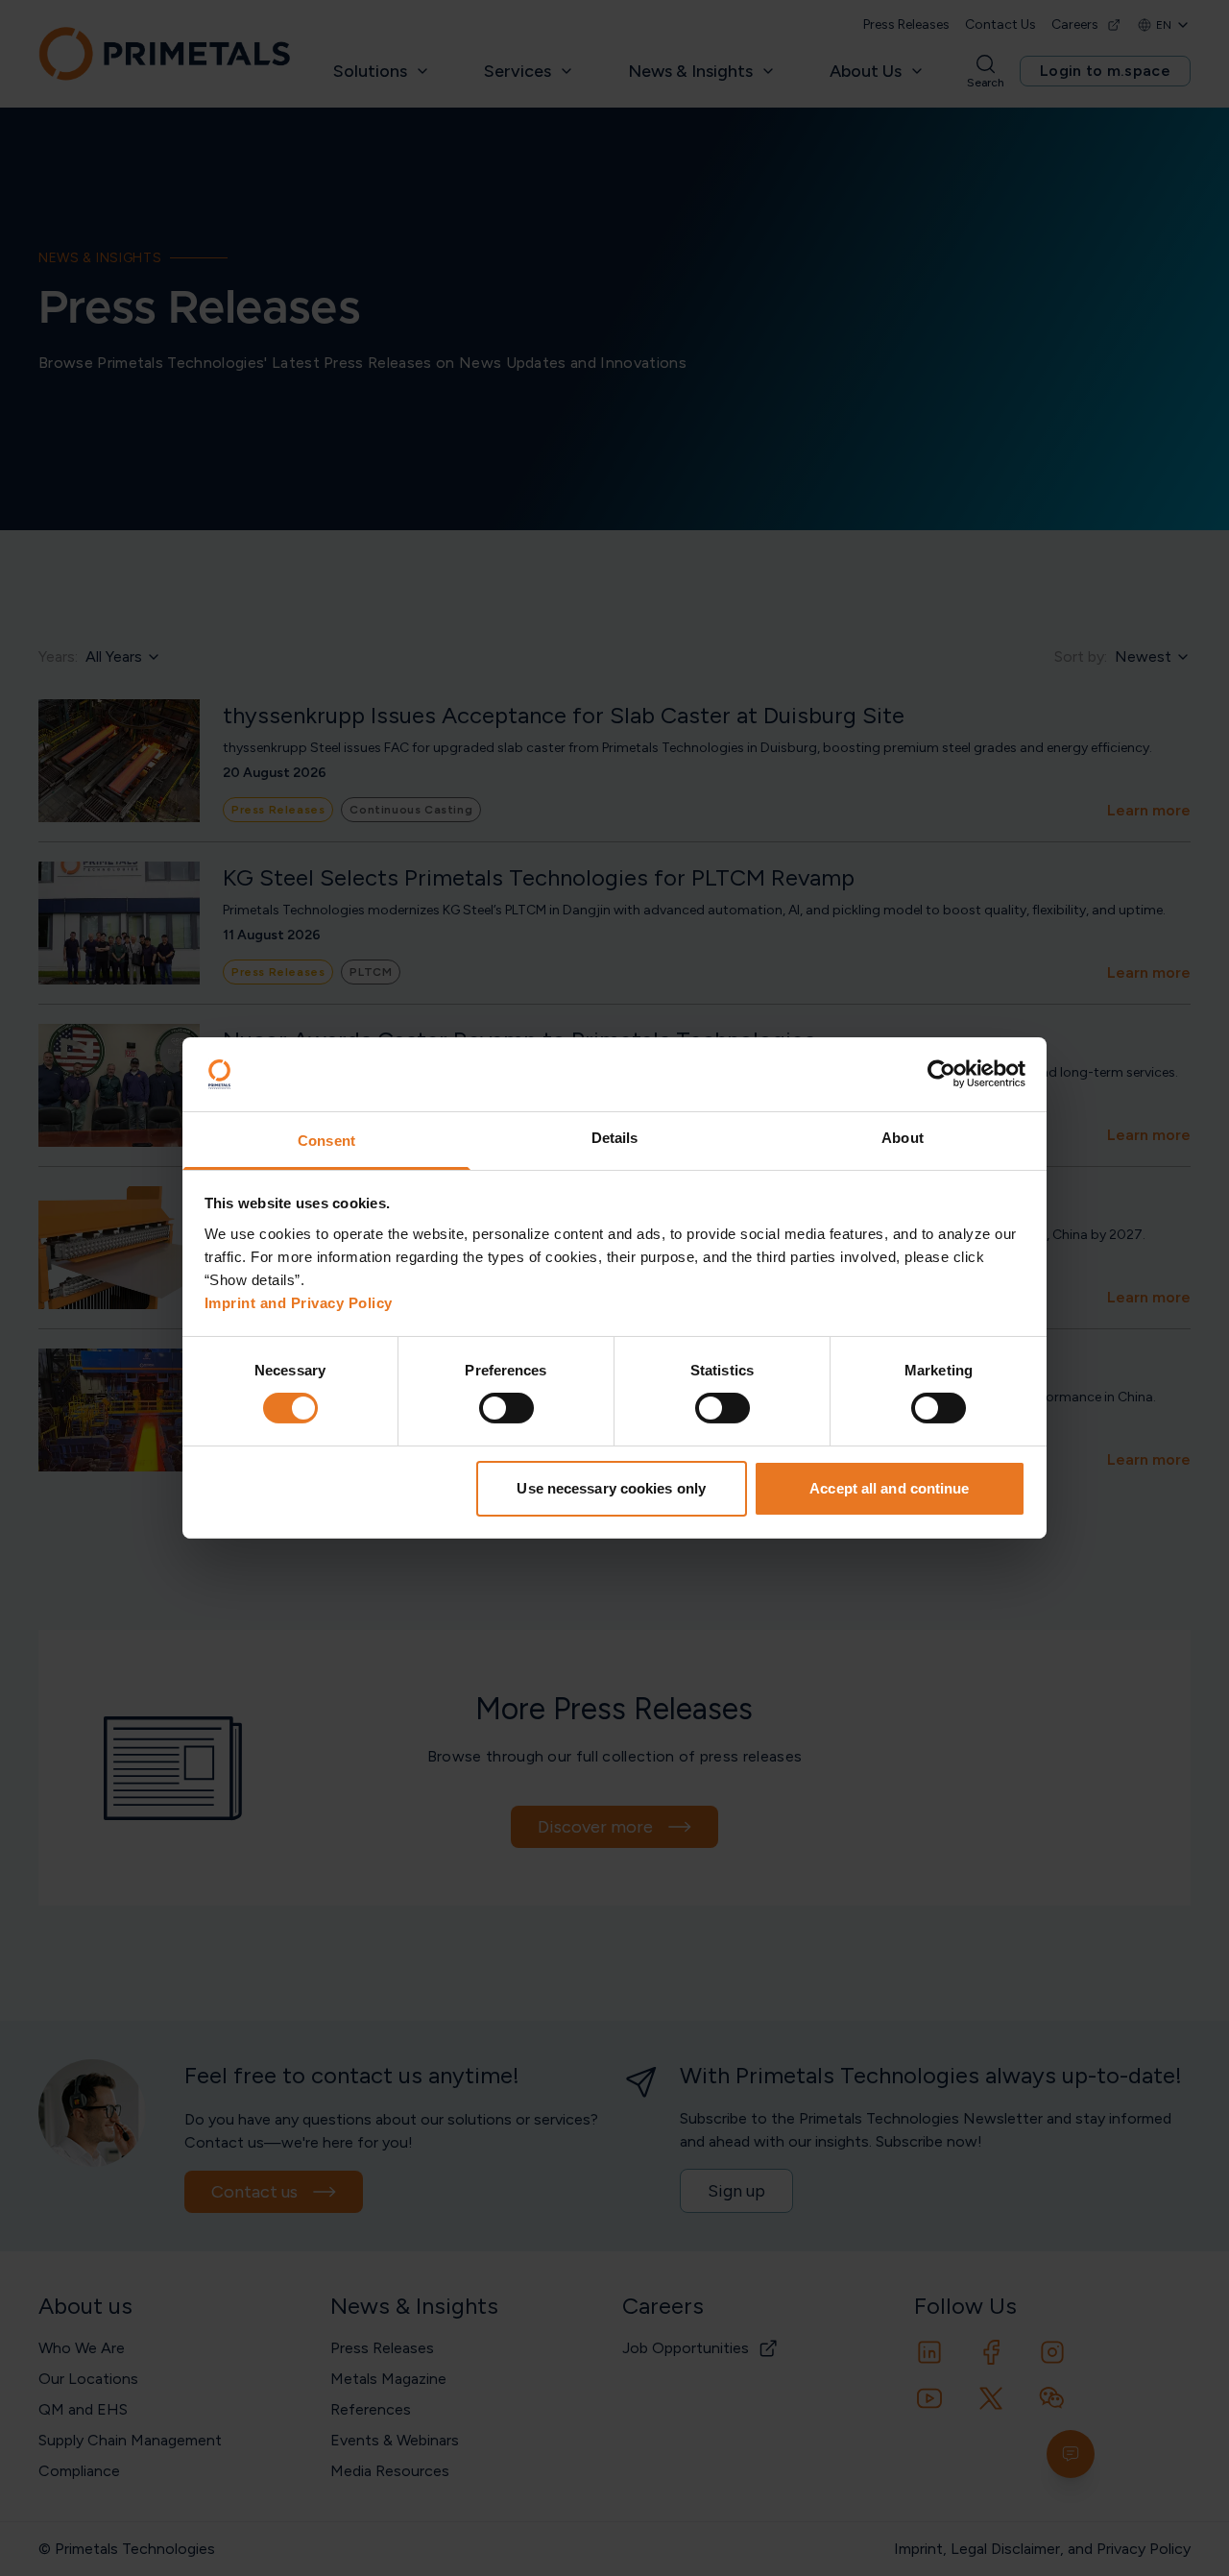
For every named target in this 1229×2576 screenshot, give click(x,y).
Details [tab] (615, 1138)
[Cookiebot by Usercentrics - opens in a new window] (941, 1074)
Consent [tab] (326, 1141)
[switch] (506, 1408)
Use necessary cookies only (611, 1488)
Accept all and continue (889, 1488)
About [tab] (903, 1138)
